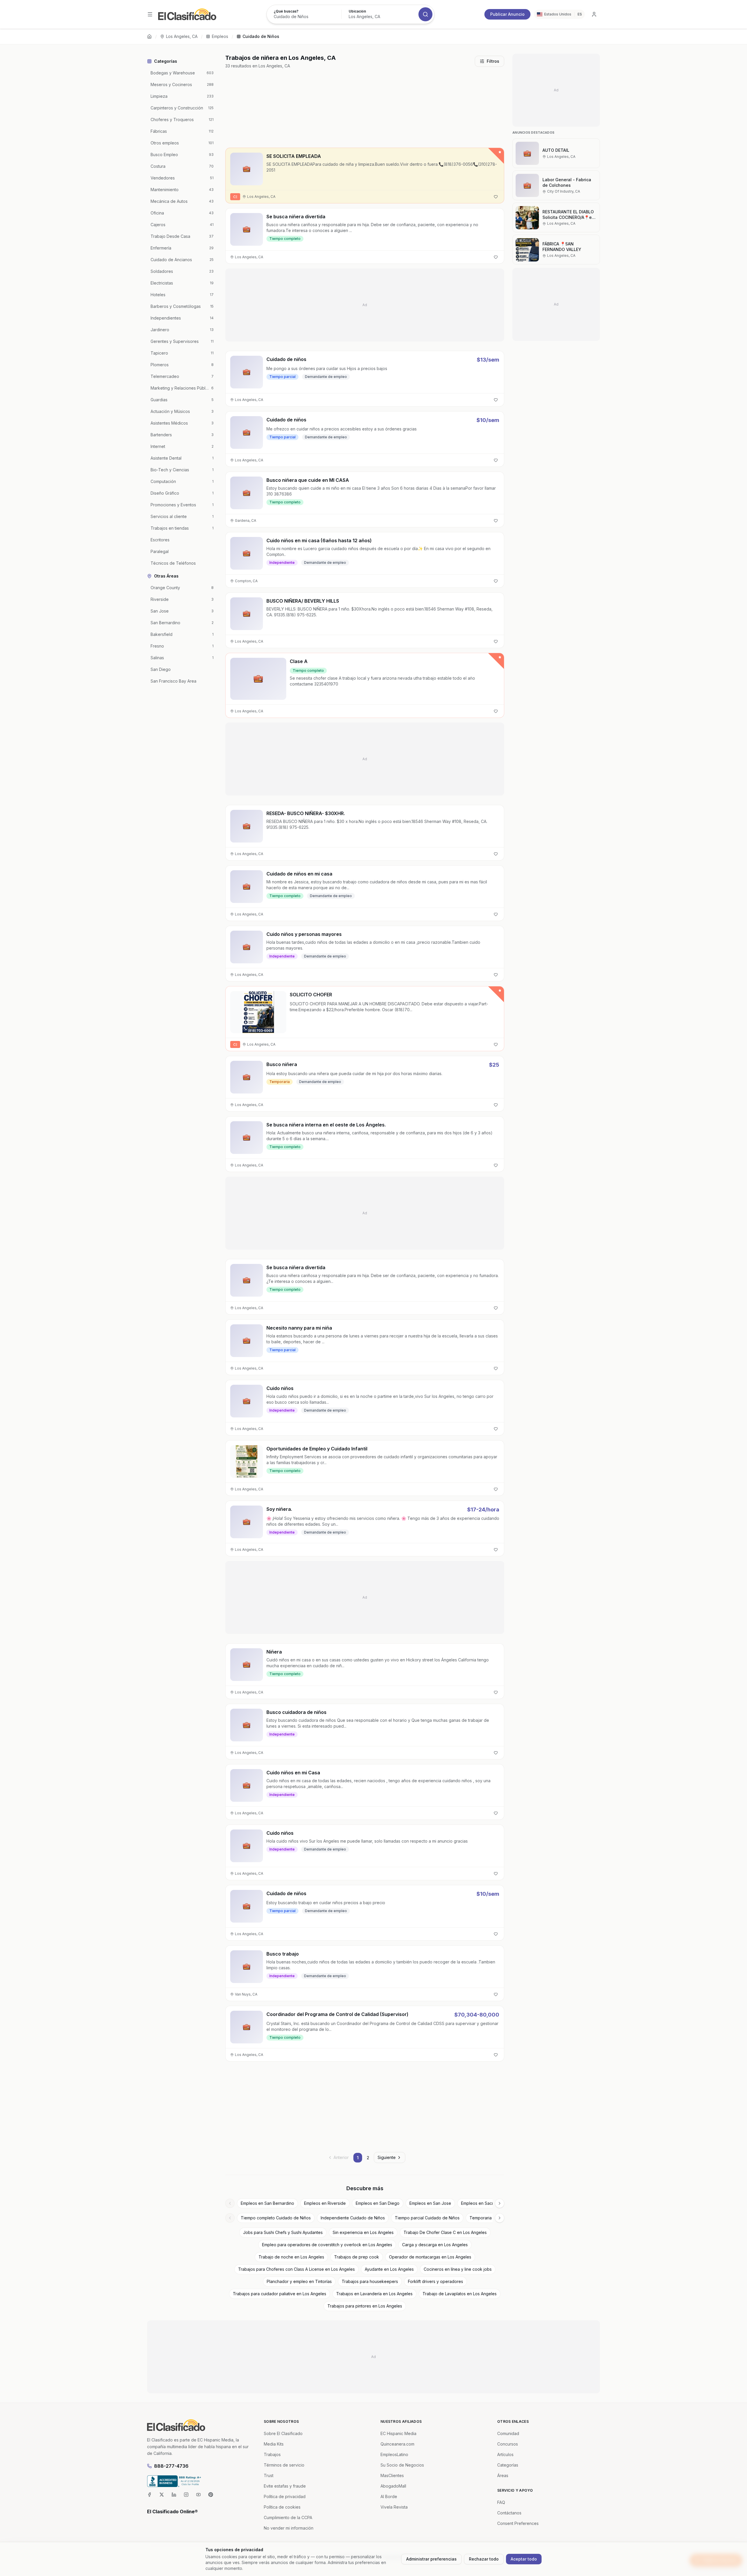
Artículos (505, 2454)
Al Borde (389, 2496)
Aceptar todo (524, 2559)
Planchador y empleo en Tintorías (299, 2281)
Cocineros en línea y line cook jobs (458, 2269)
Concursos (508, 2444)
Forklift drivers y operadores (436, 2281)
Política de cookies (282, 2507)
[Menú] (150, 14)
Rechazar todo (484, 2559)
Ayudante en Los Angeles (389, 2269)
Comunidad (508, 2433)
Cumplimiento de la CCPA (288, 2517)
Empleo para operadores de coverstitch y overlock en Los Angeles (327, 2245)
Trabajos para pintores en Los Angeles (365, 2306)
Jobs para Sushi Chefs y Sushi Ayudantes (283, 2232)
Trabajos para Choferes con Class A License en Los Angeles (296, 2269)
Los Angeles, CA (182, 36)
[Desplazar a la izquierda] (230, 2203)
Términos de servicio (284, 2465)
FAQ (501, 2502)
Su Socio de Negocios (402, 2465)
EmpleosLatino (394, 2454)
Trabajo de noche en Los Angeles (291, 2257)
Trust (269, 2475)
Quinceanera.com (397, 2444)
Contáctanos (509, 2513)
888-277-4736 (171, 2466)
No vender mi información (289, 2528)
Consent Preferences (518, 2523)
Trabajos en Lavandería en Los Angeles (374, 2294)
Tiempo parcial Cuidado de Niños (427, 2218)
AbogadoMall (393, 2486)
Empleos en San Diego (378, 2203)
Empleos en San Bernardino (267, 2203)
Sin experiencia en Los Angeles (363, 2232)
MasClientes (392, 2475)
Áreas (503, 2475)
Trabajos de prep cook (357, 2257)
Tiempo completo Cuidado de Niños (276, 2218)
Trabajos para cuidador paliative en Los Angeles (280, 2294)
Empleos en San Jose (430, 2203)
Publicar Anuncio (507, 14)
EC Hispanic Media (398, 2433)
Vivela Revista (394, 2507)
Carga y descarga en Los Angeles (435, 2245)
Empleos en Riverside (325, 2203)
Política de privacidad (285, 2496)
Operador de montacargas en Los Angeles (430, 2257)
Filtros (493, 61)
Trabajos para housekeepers (370, 2281)
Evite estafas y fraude (285, 2486)
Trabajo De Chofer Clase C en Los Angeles (445, 2232)
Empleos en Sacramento (484, 2203)
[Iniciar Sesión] (594, 14)
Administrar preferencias (431, 2559)
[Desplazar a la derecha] (500, 2203)
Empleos (220, 36)
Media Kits (274, 2444)
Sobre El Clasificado (283, 2433)
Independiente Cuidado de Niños (353, 2218)
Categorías (508, 2465)
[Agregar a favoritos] (496, 197)
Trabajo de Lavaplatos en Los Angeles (460, 2294)
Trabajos (272, 2454)
